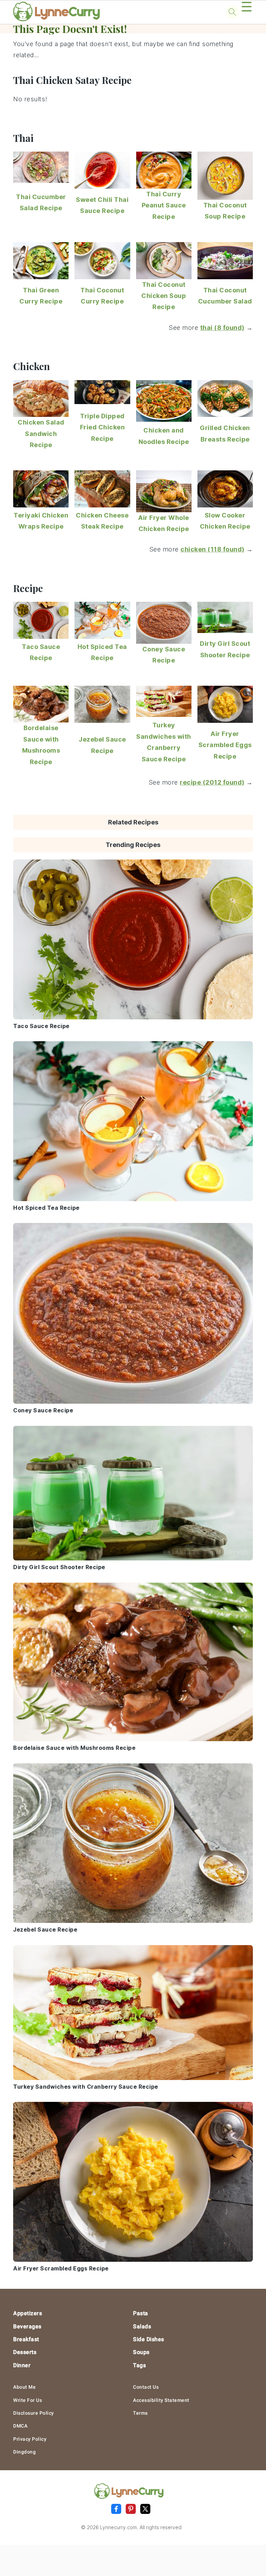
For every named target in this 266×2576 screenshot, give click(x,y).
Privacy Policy (30, 2439)
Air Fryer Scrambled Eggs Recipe (225, 745)
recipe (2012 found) (212, 782)
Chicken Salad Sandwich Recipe (41, 434)
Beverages (27, 2326)
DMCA (20, 2426)
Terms (140, 2413)
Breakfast (26, 2339)
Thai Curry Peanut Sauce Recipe (164, 205)
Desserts (25, 2352)
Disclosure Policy (34, 2413)
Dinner (22, 2365)
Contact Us (146, 2387)
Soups (141, 2352)
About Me (24, 2387)
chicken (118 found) (212, 549)
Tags (139, 2365)
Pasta (141, 2313)
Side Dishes (149, 2339)
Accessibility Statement (161, 2400)
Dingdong (24, 2452)
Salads (142, 2326)
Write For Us (28, 2400)
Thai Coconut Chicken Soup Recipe (164, 296)
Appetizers (28, 2313)
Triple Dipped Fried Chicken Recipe (103, 427)
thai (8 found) (222, 328)
